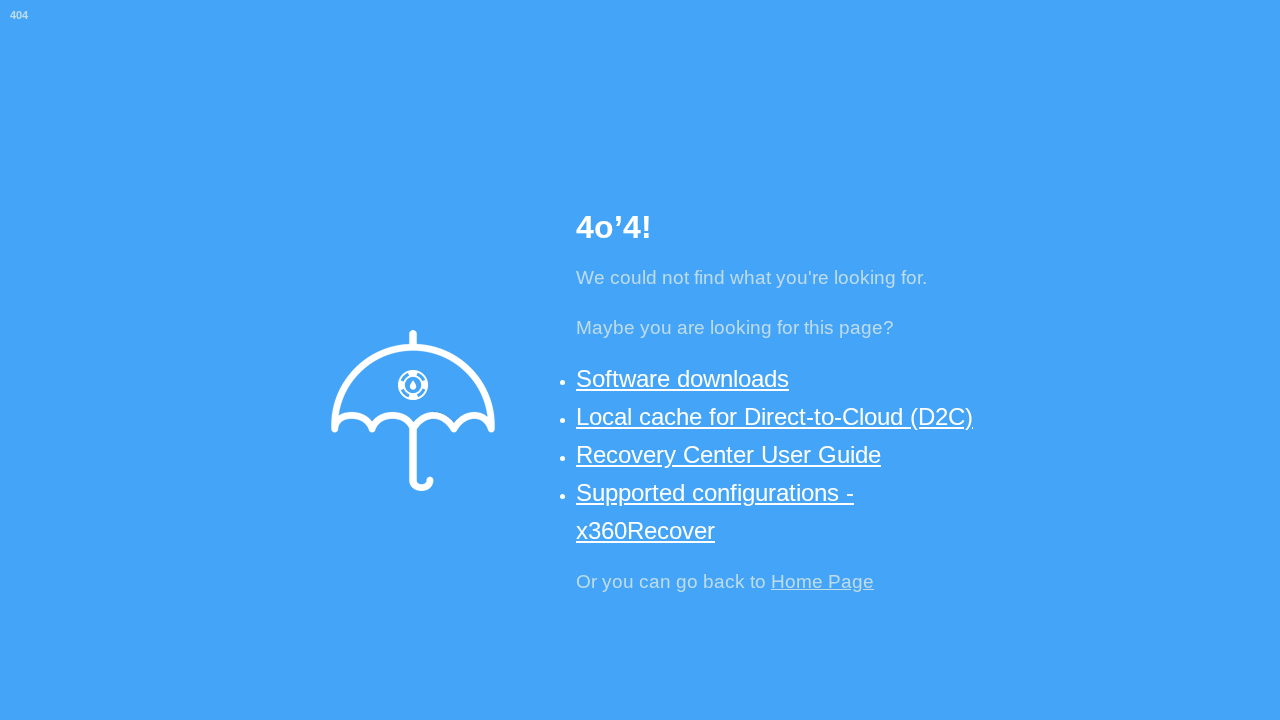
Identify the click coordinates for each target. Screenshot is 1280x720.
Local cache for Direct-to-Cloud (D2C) (774, 416)
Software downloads (682, 378)
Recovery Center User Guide (728, 454)
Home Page (822, 581)
